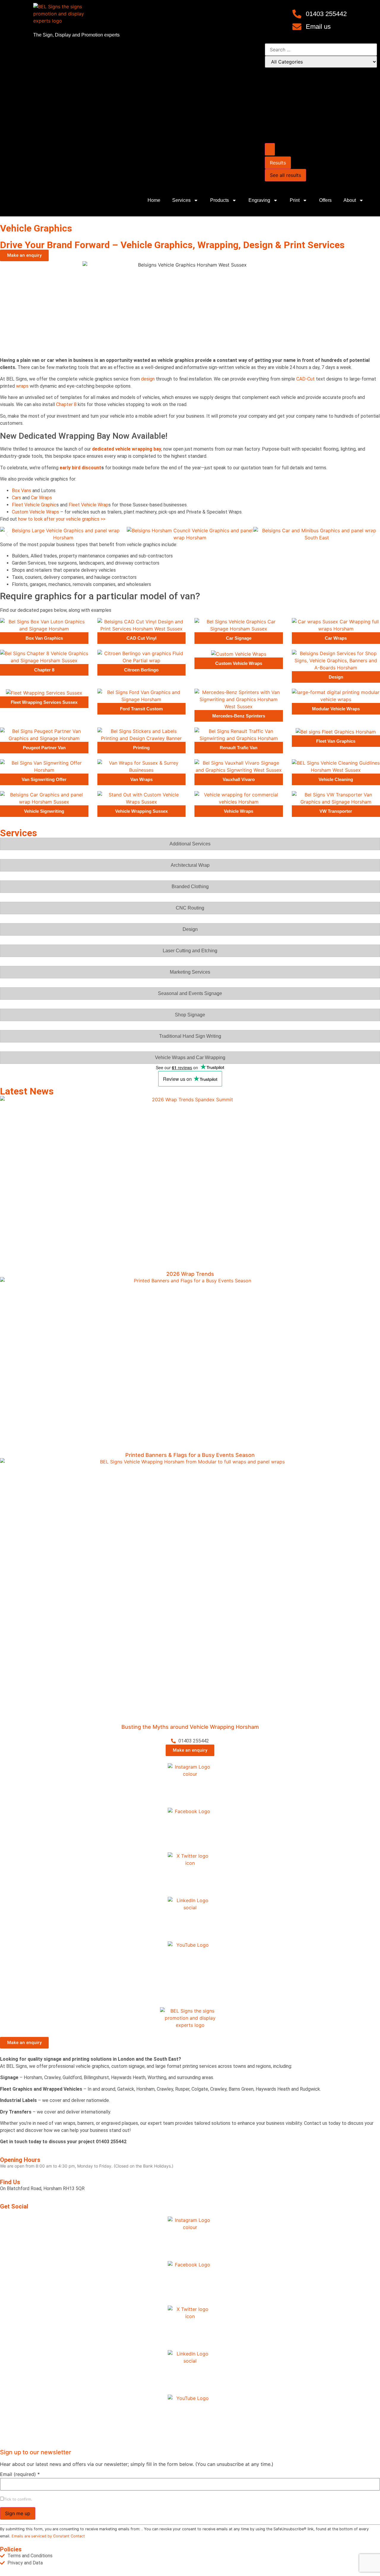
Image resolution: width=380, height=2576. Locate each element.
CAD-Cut (305, 379)
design (148, 379)
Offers (325, 200)
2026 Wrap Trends (190, 1274)
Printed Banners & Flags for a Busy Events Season (190, 1455)
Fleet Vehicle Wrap (88, 505)
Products (220, 200)
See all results (285, 175)
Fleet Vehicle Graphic (34, 505)
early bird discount (80, 468)
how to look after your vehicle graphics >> (62, 519)
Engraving (259, 200)
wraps (22, 386)
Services (181, 200)
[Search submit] (270, 149)
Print (295, 200)
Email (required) (20, 2474)
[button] (7, 534)
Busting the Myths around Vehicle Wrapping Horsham (190, 1727)
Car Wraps (41, 498)
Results (278, 163)
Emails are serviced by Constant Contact (48, 2536)
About (350, 200)
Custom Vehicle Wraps (35, 512)
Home (154, 200)
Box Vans (22, 491)
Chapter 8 (66, 404)
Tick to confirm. (18, 2500)
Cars (16, 498)
